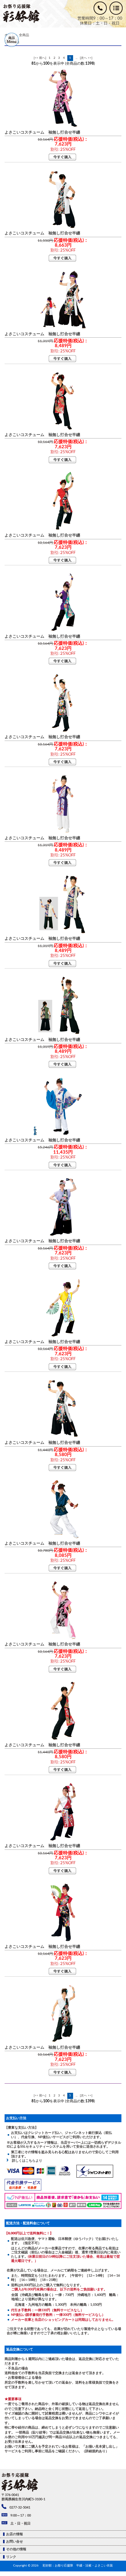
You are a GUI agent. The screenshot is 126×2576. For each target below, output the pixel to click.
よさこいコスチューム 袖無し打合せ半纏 (42, 132)
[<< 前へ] (40, 58)
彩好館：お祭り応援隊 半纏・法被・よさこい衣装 (78, 2566)
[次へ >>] (86, 58)
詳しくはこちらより (25, 2161)
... (76, 58)
